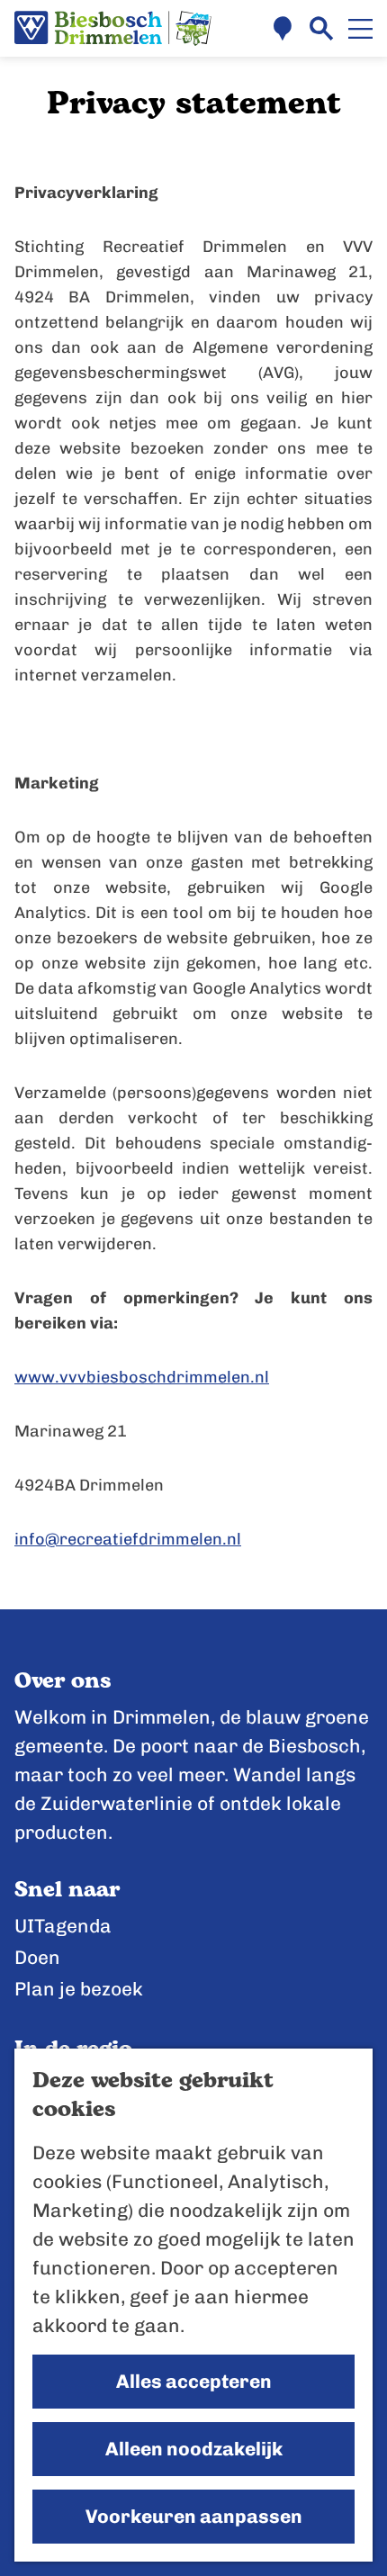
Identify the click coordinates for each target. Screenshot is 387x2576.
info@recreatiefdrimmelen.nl (128, 1539)
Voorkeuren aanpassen (194, 2516)
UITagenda (63, 1926)
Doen (37, 1957)
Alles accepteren (194, 2381)
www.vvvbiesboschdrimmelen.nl (142, 1377)
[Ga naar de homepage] (113, 29)
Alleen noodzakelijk (194, 2449)
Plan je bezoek (79, 1989)
